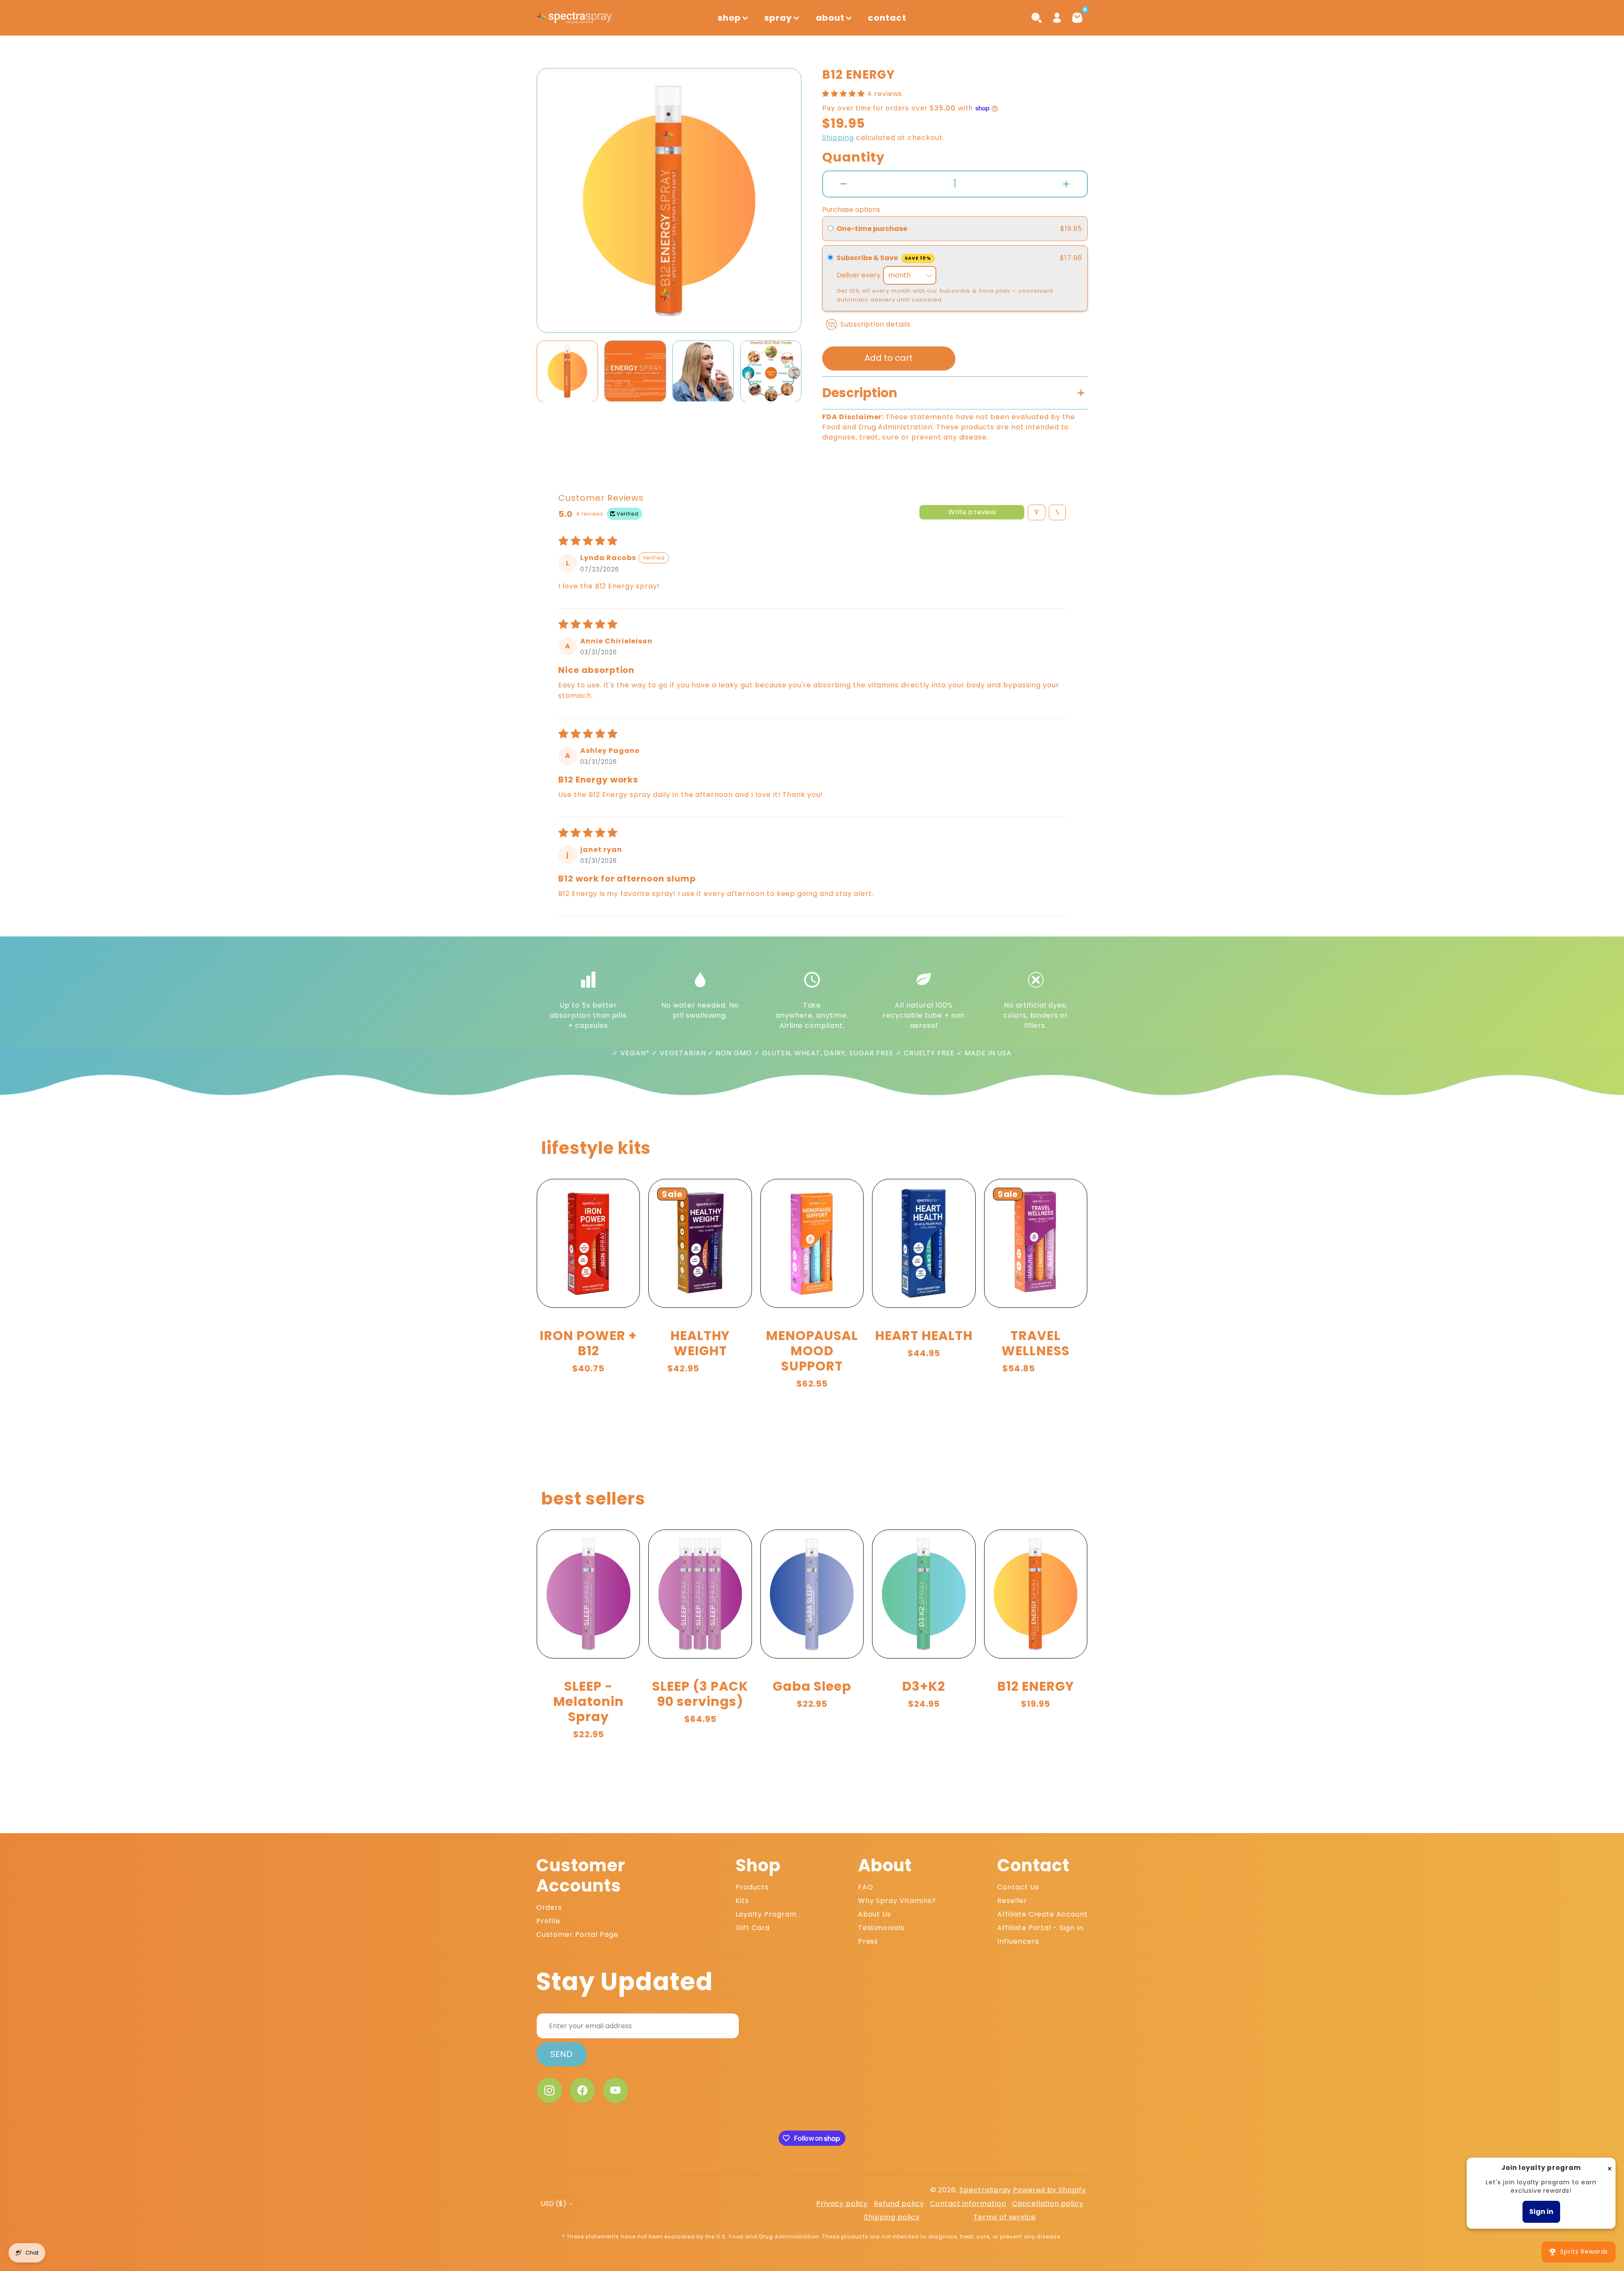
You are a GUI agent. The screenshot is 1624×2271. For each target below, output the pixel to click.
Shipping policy (892, 2217)
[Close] (1610, 2168)
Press (868, 1941)
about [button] (830, 18)
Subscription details (875, 324)
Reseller (1012, 1901)
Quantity (853, 157)
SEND (561, 2054)
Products (752, 1887)
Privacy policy (842, 2204)
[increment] (1066, 184)
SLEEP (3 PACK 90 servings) (700, 1694)
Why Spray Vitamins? (897, 1901)
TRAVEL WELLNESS (1036, 1343)
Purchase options (851, 210)
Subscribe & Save (884, 258)
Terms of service (1005, 2217)
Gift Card (753, 1928)
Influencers (1018, 1941)
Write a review (972, 512)
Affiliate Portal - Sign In (1040, 1928)
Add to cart (889, 358)
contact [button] (887, 18)
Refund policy (899, 2204)
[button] (555, 200)
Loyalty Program (766, 1914)
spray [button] (778, 18)
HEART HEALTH (924, 1336)
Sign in (1541, 2212)
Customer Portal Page (577, 1935)
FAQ (866, 1887)
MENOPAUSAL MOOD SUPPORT (812, 1351)
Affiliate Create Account (1042, 1914)
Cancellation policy (1048, 2204)
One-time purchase (872, 229)
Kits (742, 1901)
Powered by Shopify (1049, 2190)
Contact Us (1018, 1887)
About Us (875, 1914)
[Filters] (1037, 512)
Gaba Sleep (812, 1686)
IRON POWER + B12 (588, 1343)
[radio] (830, 229)
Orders (549, 1907)
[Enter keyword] (1037, 18)
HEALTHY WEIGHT (700, 1343)
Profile (548, 1921)
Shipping (838, 138)
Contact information (968, 2204)
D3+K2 (924, 1686)
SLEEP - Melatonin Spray (588, 1701)
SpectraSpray (985, 2190)
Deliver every (859, 275)
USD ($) (553, 2204)
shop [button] (729, 18)
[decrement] (844, 184)
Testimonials (882, 1928)
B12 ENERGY (1036, 1686)
